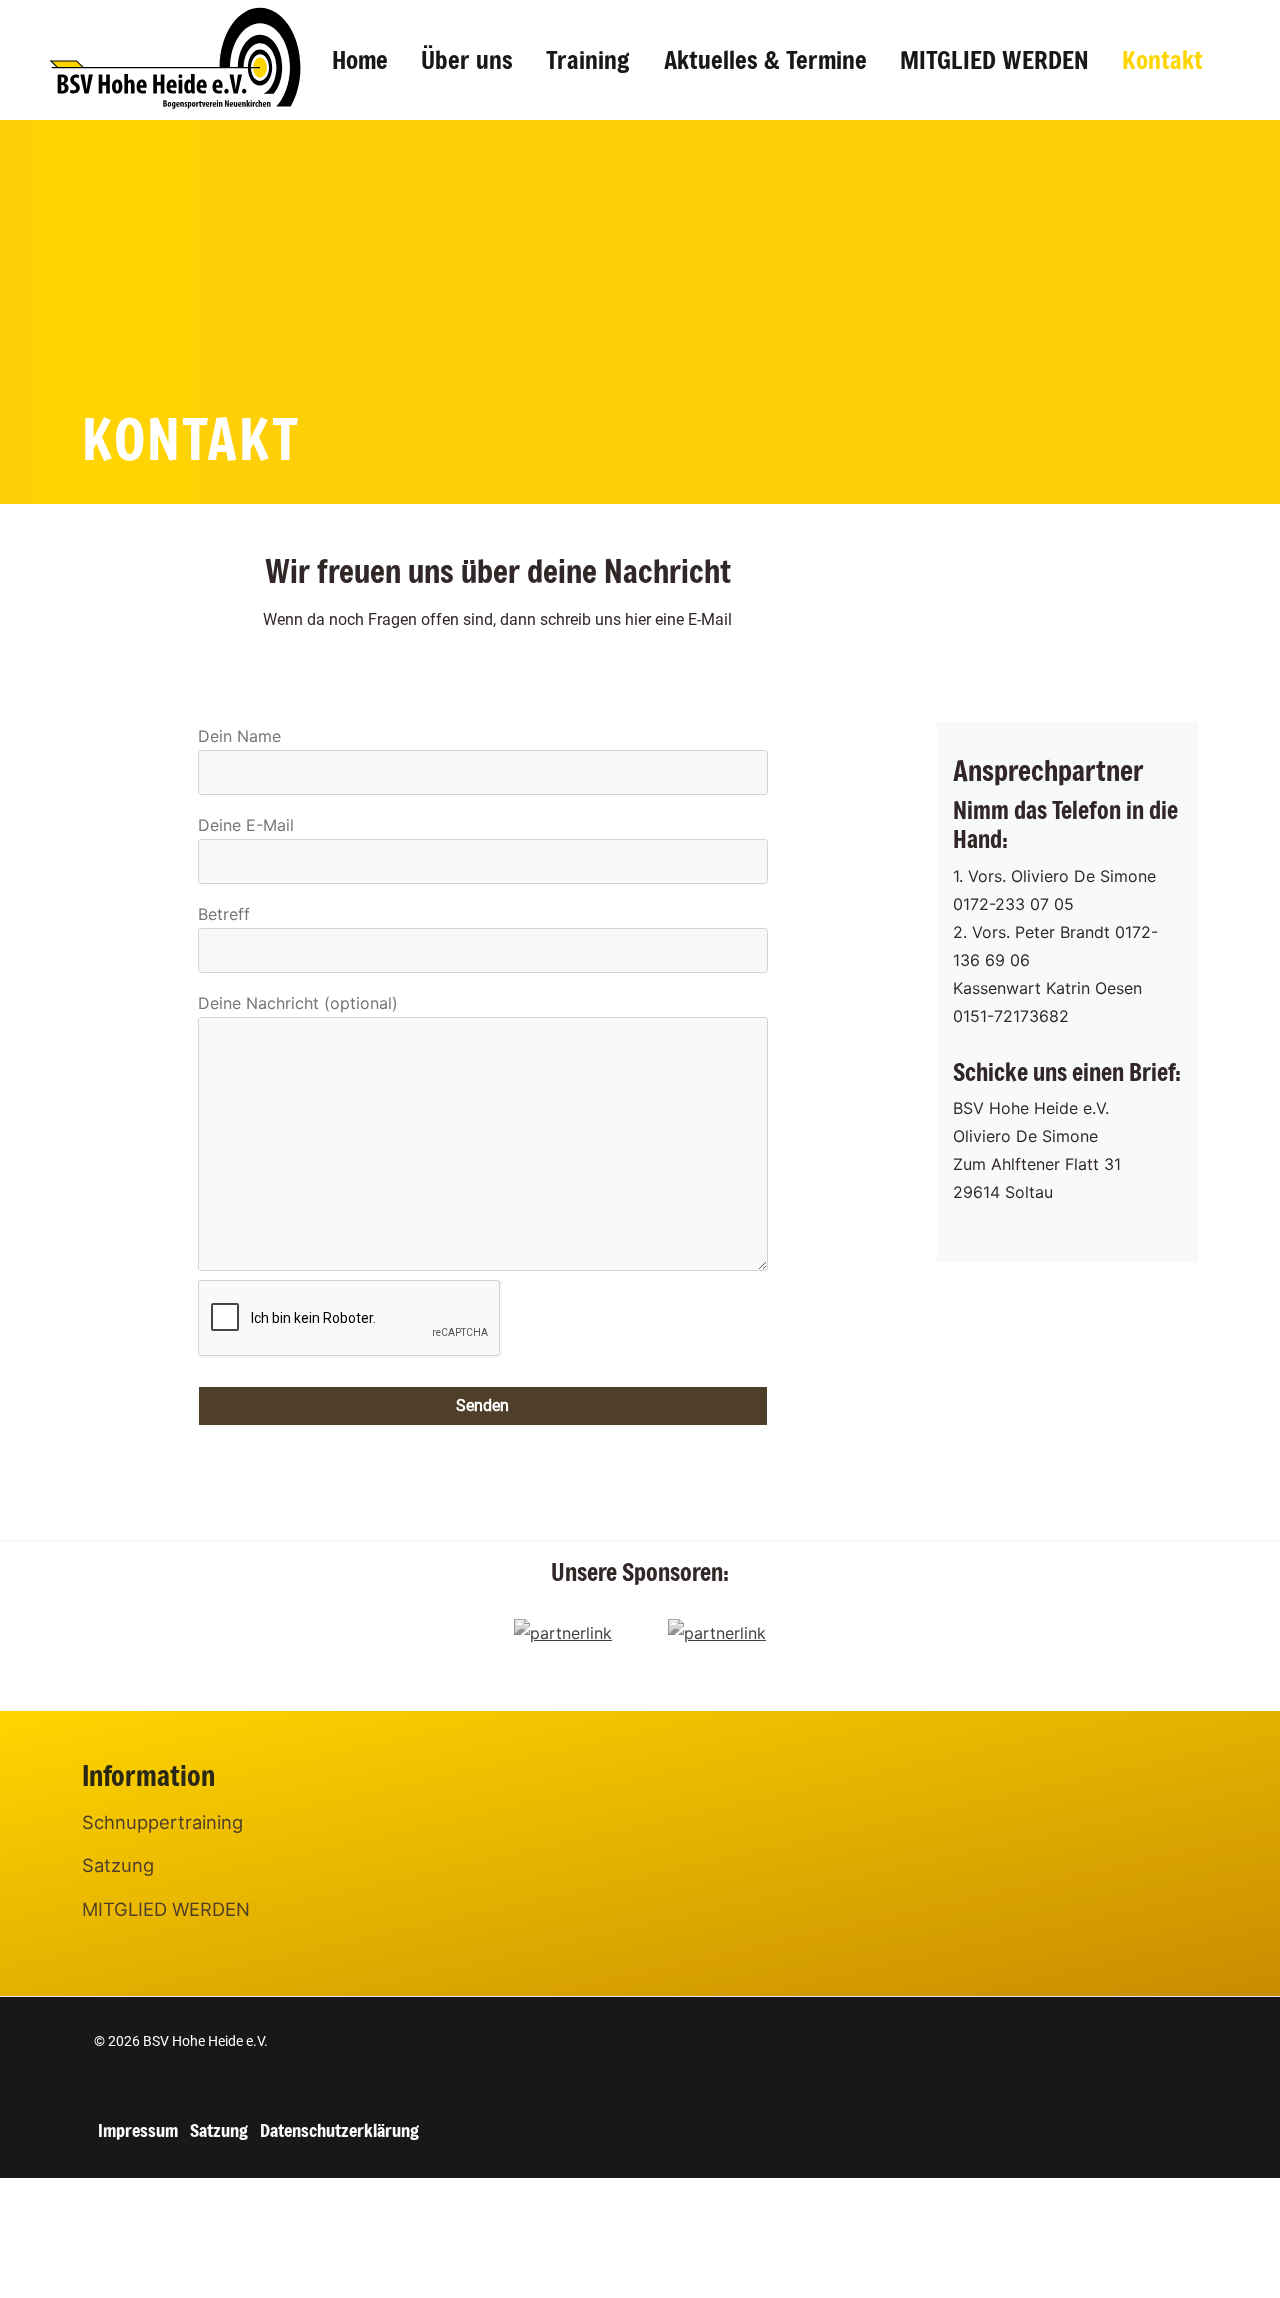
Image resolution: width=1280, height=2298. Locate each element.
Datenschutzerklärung (339, 2130)
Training (588, 59)
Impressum (138, 2130)
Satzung (118, 1865)
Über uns (467, 59)
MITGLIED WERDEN (994, 59)
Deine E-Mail (246, 825)
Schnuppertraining (162, 1822)
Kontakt (1162, 59)
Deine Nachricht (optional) (298, 1003)
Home (360, 59)
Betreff (224, 914)
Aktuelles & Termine (765, 59)
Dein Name (239, 736)
